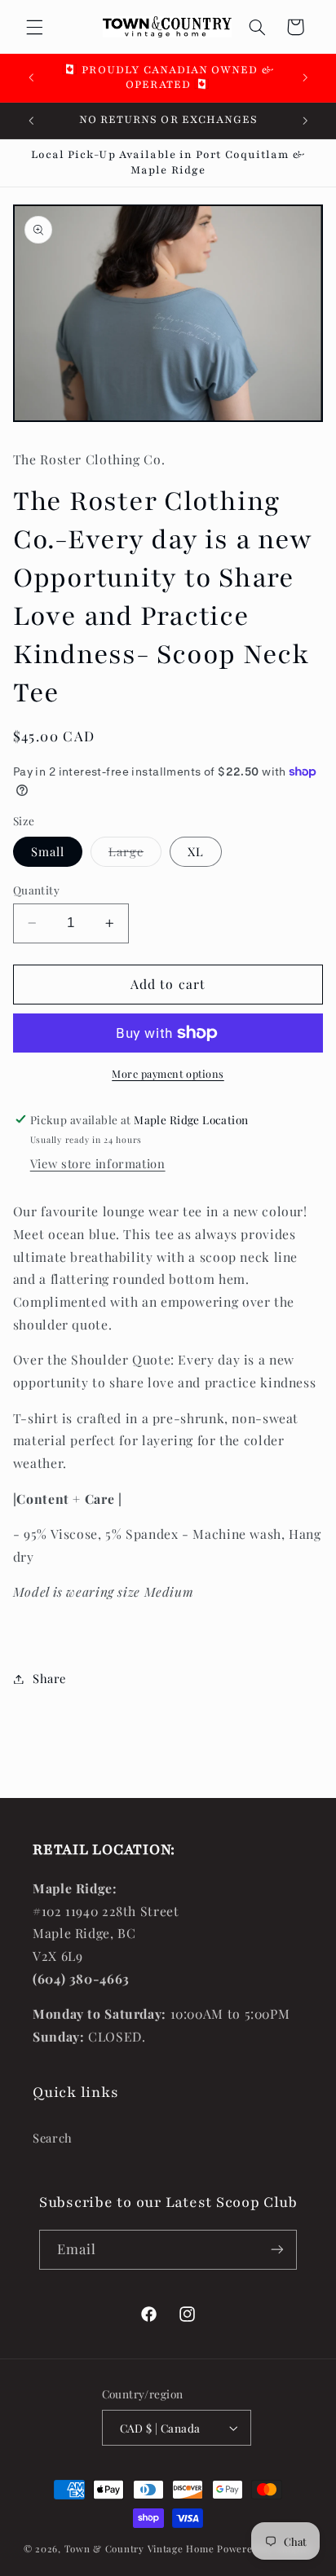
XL (196, 851)
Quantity (36, 890)
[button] (34, 27)
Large (135, 855)
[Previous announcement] (31, 77)
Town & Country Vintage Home (139, 2549)
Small (48, 851)
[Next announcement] (305, 77)
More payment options (168, 1073)
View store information (98, 1163)
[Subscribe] (277, 2250)
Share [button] (49, 1678)
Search (53, 2138)
